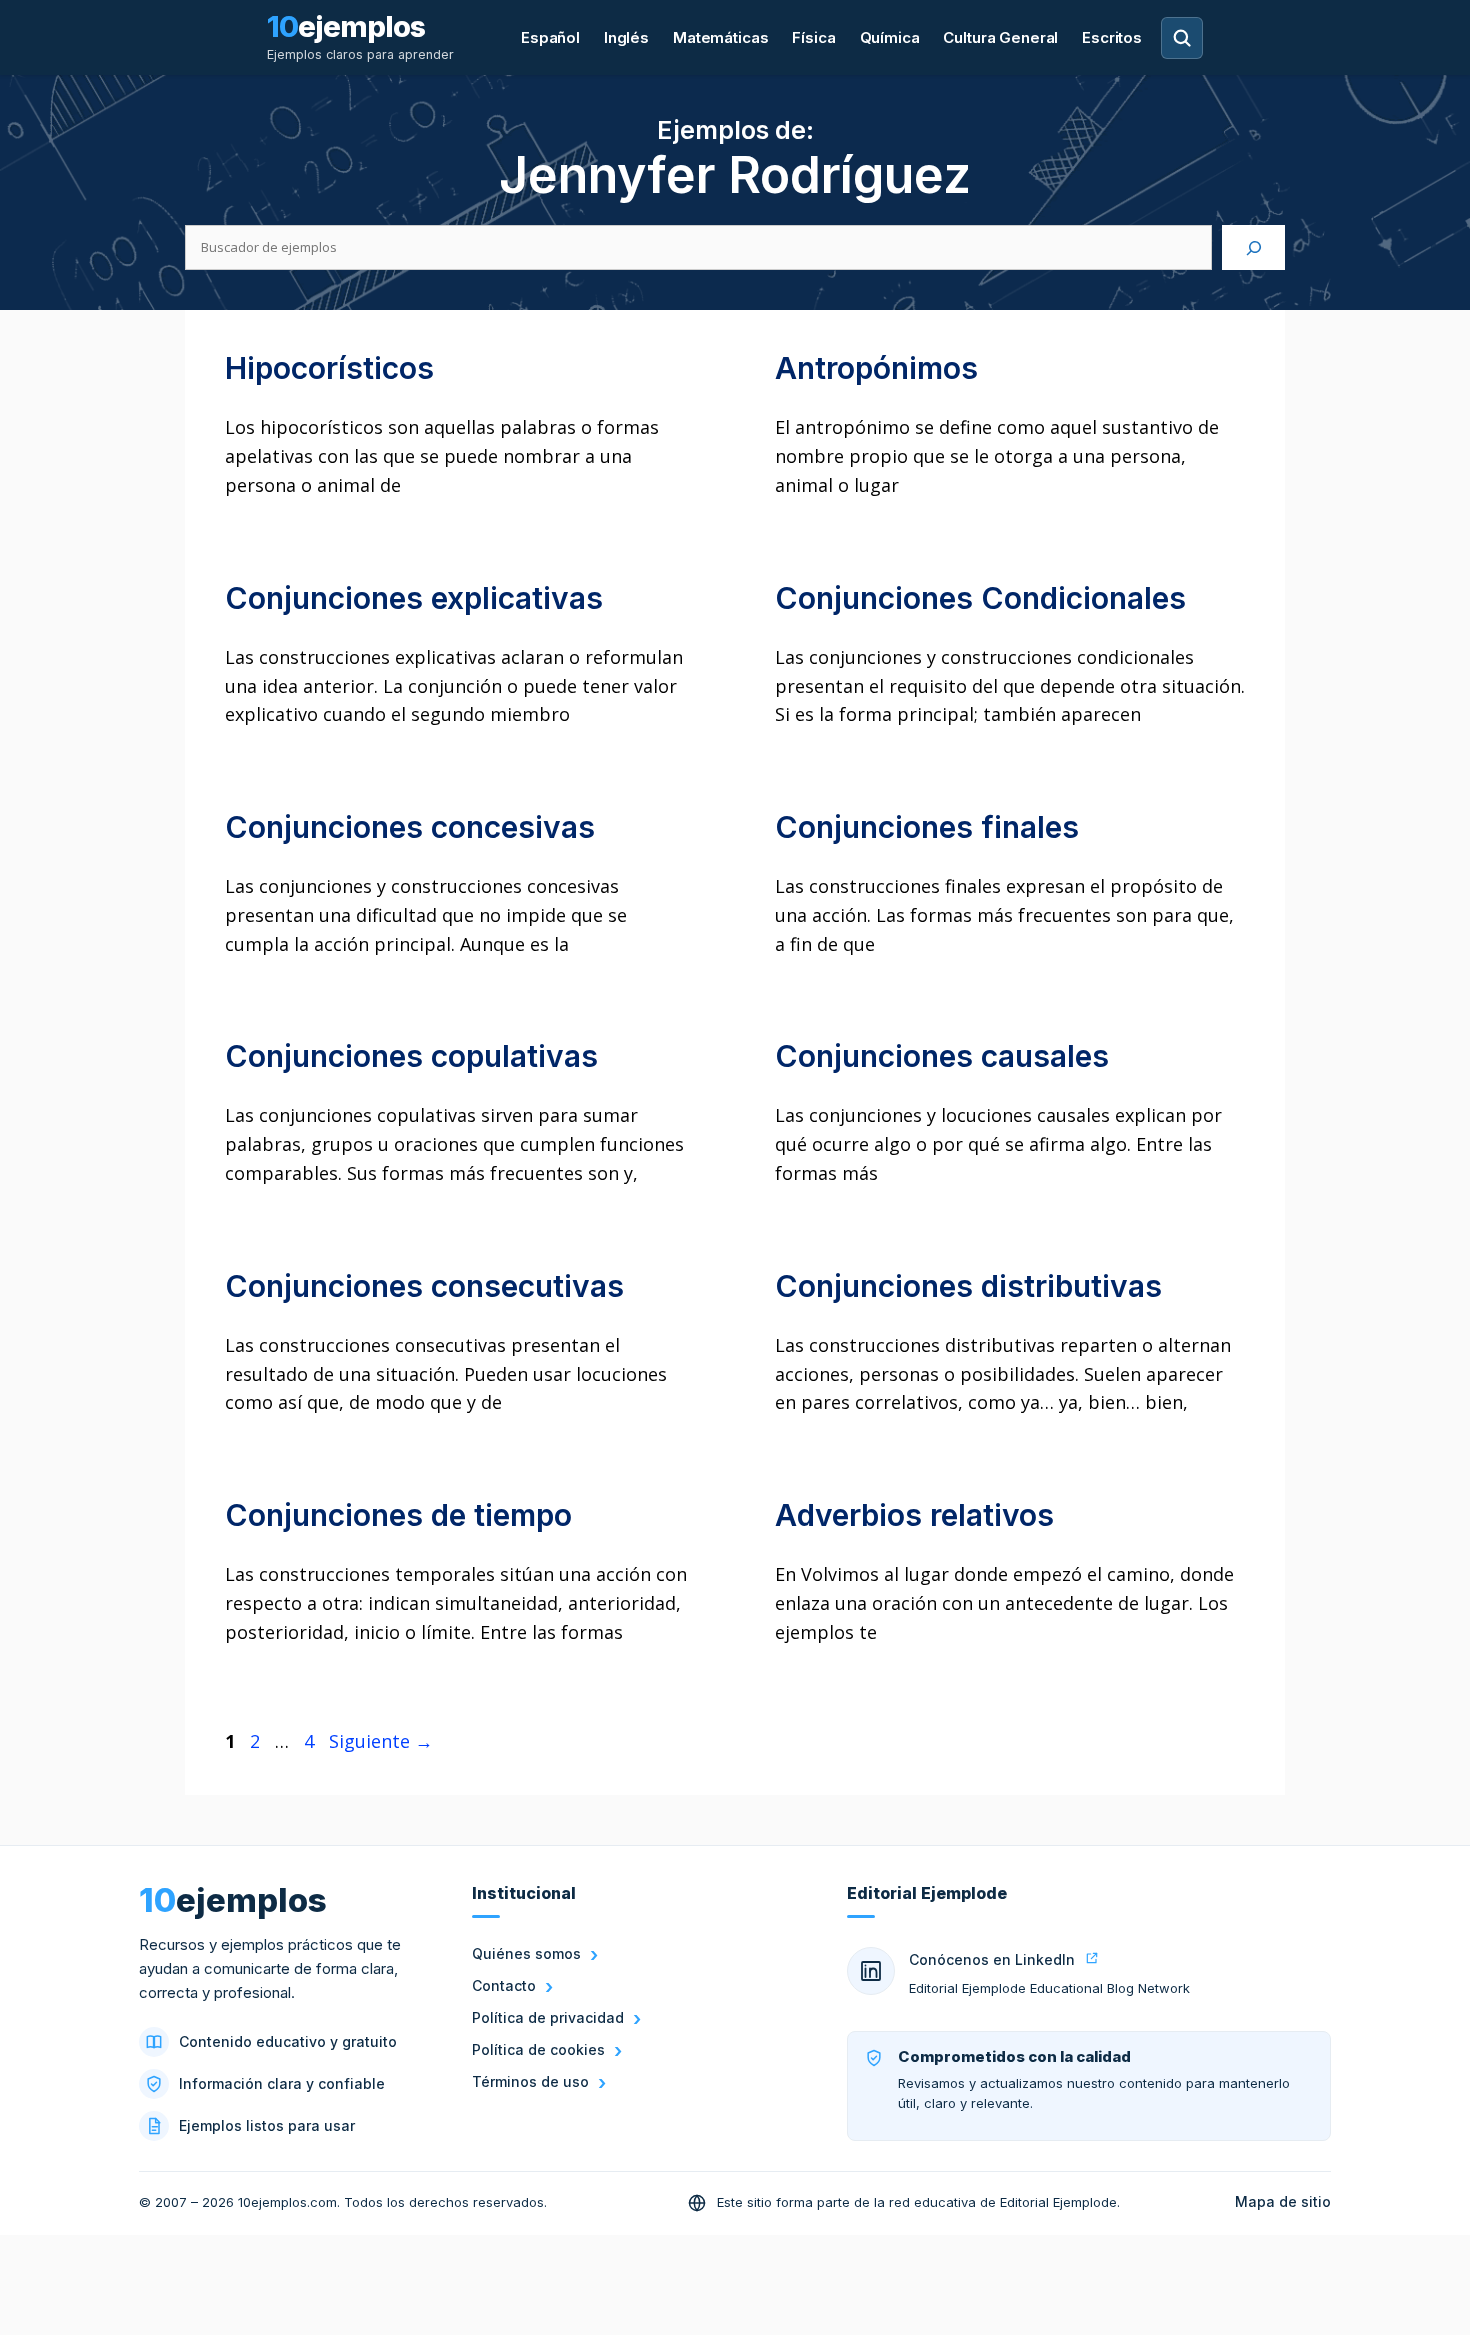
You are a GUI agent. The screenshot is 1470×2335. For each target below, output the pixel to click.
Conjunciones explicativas (414, 598)
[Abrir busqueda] (1182, 38)
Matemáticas (720, 37)
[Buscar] (1253, 247)
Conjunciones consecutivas (424, 1286)
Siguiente (381, 1741)
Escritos (1112, 37)
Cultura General (1000, 37)
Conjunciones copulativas (411, 1056)
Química (890, 37)
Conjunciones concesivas (410, 827)
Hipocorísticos (329, 368)
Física (813, 37)
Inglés (626, 37)
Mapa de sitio (1283, 2201)
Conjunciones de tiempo (398, 1515)
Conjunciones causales (942, 1056)
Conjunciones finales (927, 827)
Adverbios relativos (914, 1515)
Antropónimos (876, 368)
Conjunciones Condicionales (980, 598)
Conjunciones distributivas (968, 1286)
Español (550, 37)
